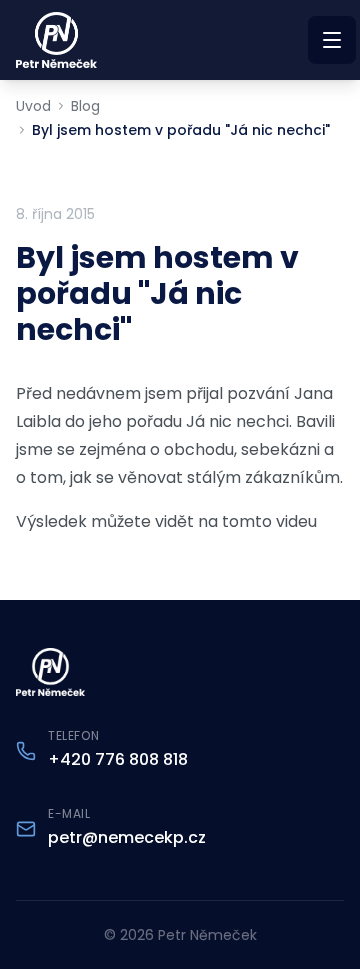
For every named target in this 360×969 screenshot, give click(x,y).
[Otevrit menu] (332, 40)
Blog (85, 106)
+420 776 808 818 (118, 759)
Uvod (33, 106)
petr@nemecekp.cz (127, 837)
